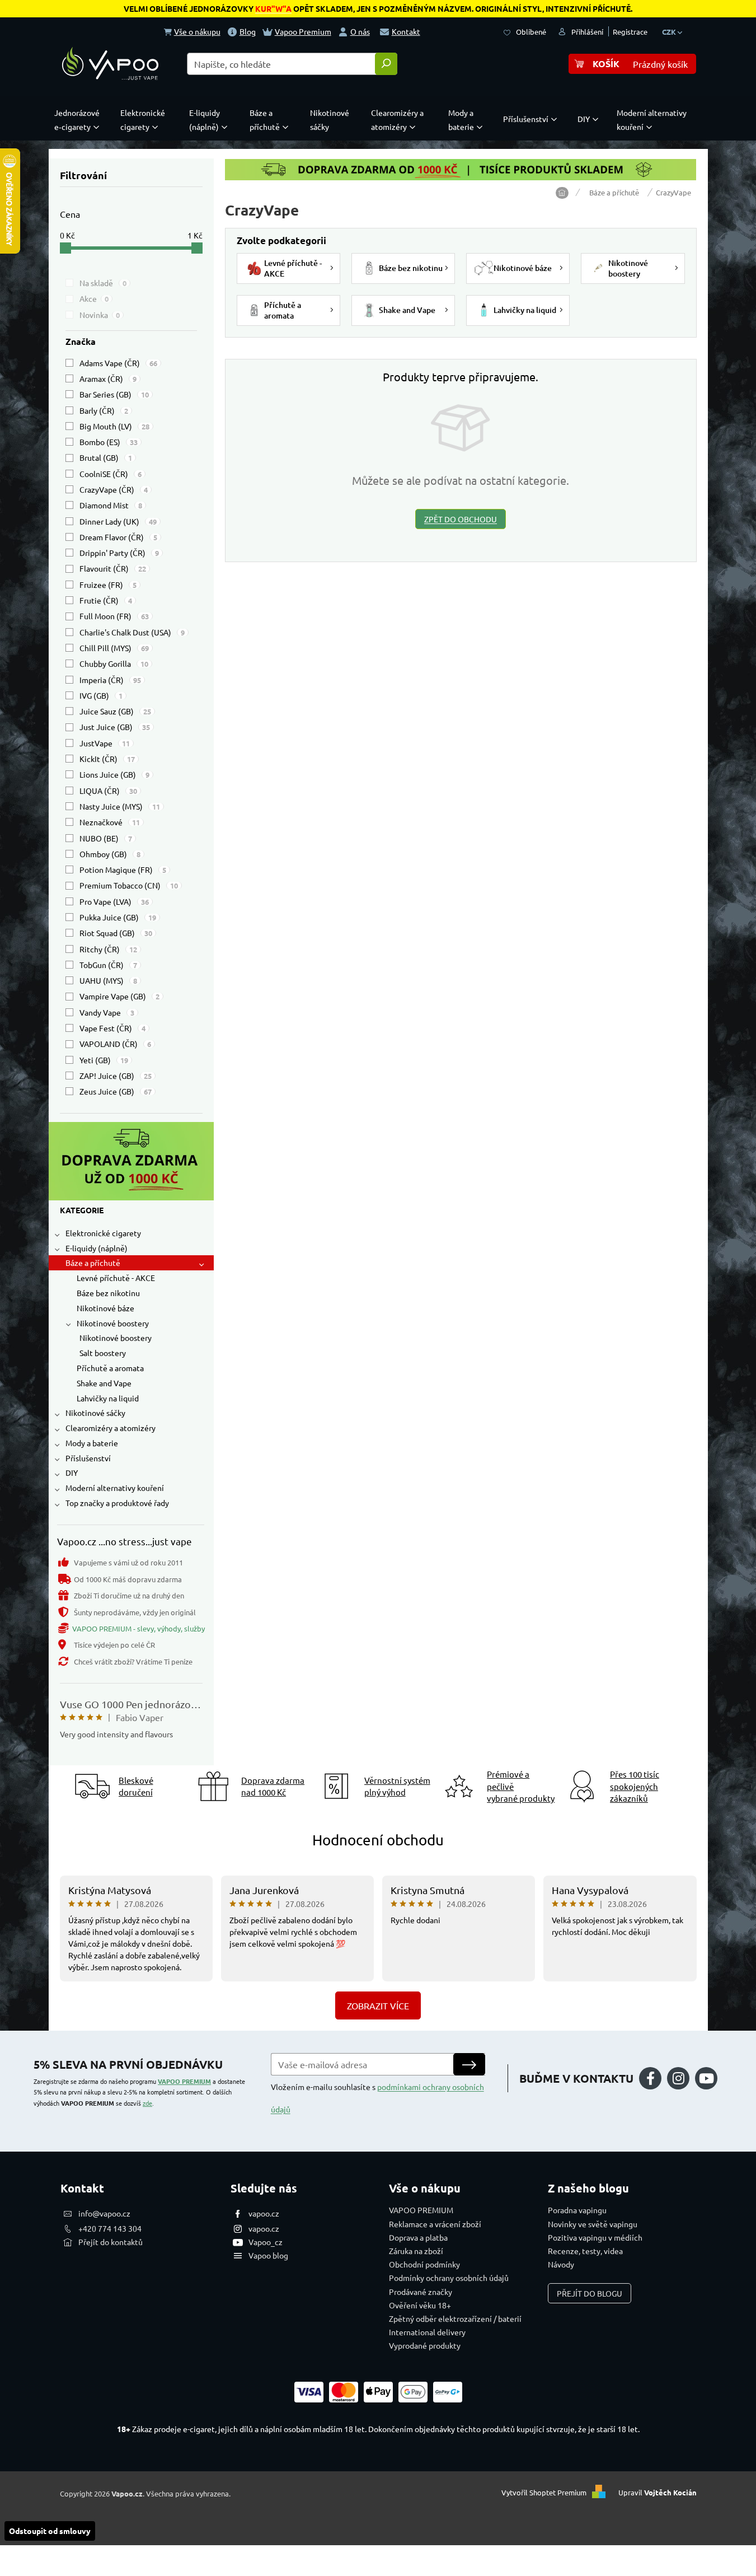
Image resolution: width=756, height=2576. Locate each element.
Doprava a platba (418, 2237)
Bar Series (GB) (114, 394)
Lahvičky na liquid (108, 1398)
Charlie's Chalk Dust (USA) (132, 632)
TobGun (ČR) (108, 965)
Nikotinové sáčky (95, 1413)
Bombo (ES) (109, 442)
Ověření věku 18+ (420, 2305)
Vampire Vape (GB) (119, 996)
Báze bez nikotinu (108, 1293)
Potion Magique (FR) (123, 869)
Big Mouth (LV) (114, 426)
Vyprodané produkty (425, 2345)
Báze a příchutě (93, 1263)
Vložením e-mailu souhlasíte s (377, 2098)
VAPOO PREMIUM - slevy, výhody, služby (138, 1628)
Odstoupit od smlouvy (50, 2531)
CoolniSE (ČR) (111, 474)
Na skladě (103, 283)
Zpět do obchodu (461, 519)
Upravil (658, 2492)
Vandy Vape (107, 1012)
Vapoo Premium (303, 31)
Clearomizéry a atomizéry (111, 1428)
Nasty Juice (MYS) (120, 806)
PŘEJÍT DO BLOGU (590, 2293)
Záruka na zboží (416, 2251)
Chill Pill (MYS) (114, 648)
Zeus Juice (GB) (116, 1091)
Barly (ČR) (104, 410)
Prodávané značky (421, 2292)
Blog (248, 31)
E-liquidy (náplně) (97, 1248)
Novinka (100, 315)
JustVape (105, 743)
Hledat (386, 64)
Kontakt (406, 31)
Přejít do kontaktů (111, 2242)
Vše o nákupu (197, 31)
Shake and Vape (104, 1383)
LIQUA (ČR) (108, 791)
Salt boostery (103, 1353)
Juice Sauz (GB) (115, 711)
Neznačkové (110, 822)
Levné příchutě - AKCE (116, 1278)
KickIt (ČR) (107, 759)
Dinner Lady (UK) (118, 521)
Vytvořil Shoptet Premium (544, 2492)
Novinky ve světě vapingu (593, 2224)
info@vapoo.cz (104, 2213)
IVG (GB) (101, 695)
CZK (670, 32)
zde (147, 2103)
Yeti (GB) (104, 1060)
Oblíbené (531, 32)
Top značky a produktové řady (117, 1503)
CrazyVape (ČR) (114, 489)
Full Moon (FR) (114, 616)
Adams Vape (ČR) (118, 363)
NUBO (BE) (106, 838)
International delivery (427, 2332)
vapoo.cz (264, 2213)
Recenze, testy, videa (585, 2251)
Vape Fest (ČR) (112, 1028)
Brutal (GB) (106, 457)
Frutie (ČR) (106, 600)
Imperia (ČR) (110, 680)
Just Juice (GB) (115, 727)
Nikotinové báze (105, 1308)
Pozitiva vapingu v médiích (595, 2237)
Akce (94, 298)
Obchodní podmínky (424, 2264)
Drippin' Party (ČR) (119, 553)
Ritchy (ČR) (108, 949)
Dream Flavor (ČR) (118, 537)
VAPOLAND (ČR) (115, 1044)
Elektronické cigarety (103, 1233)
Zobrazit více (378, 2005)
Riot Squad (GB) (116, 933)
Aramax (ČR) (108, 378)
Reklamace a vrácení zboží (435, 2224)
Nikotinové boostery (113, 1323)
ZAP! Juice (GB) (116, 1076)
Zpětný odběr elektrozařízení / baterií (455, 2318)
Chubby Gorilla (114, 663)
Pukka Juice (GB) (118, 917)
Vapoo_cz (266, 2242)
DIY (72, 1472)
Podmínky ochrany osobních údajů (449, 2278)
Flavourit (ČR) (113, 568)
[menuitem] (79, 120)
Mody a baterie (92, 1443)
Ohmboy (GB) (110, 854)
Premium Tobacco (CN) (129, 885)
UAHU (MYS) (108, 980)
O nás (360, 31)
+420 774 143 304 (110, 2228)
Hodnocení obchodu (378, 1840)
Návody (561, 2264)
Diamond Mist (111, 505)
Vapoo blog (268, 2255)
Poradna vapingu (577, 2210)
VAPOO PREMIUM (184, 2081)
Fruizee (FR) (108, 585)
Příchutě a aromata (110, 1368)
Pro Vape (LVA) (114, 901)
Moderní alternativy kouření (115, 1488)
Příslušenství (88, 1458)
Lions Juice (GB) (114, 774)
